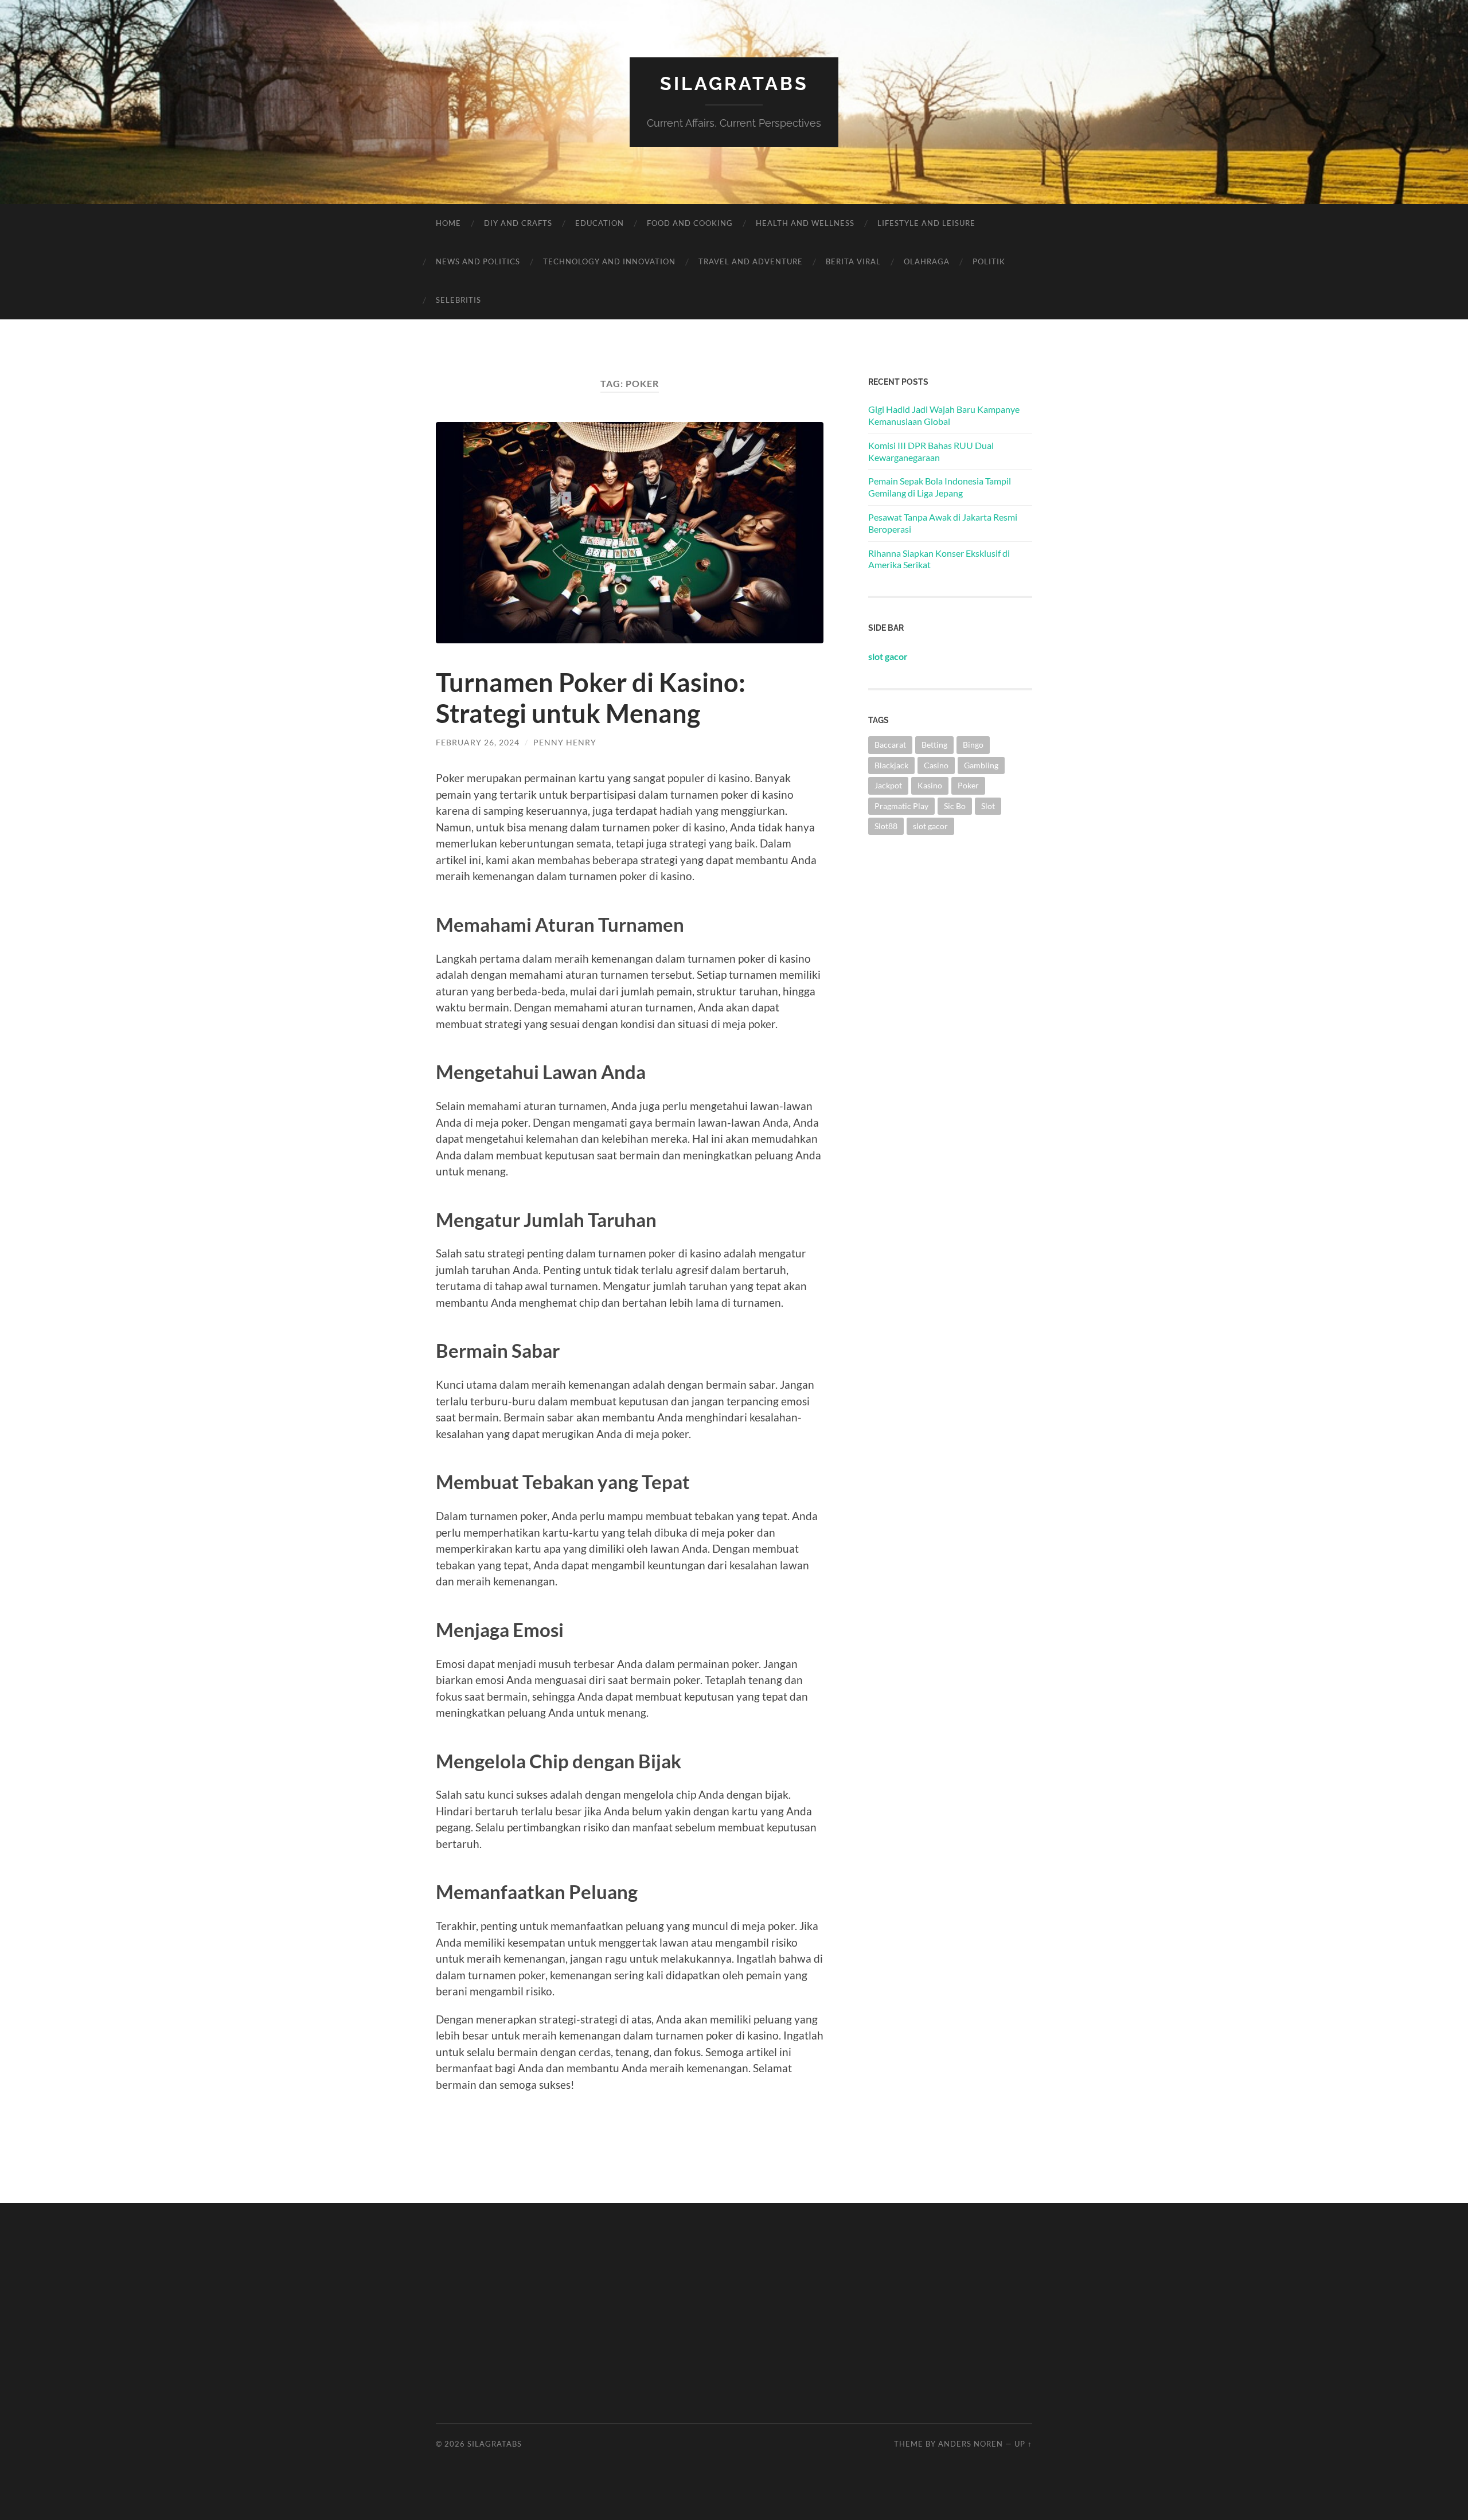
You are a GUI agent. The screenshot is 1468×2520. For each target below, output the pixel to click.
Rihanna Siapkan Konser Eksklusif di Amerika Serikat (939, 559)
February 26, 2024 (478, 742)
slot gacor (930, 826)
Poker (968, 785)
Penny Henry (565, 742)
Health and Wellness (805, 223)
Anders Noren (971, 2444)
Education (600, 223)
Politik (989, 261)
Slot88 (886, 826)
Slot (988, 806)
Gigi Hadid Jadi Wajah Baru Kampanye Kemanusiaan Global (944, 415)
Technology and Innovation (609, 261)
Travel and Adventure (751, 261)
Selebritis (458, 300)
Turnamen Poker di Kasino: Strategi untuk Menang (591, 698)
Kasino (930, 785)
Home (448, 223)
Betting (934, 745)
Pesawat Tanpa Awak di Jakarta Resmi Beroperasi (943, 523)
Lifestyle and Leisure (926, 223)
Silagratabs (734, 83)
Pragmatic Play (901, 806)
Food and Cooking (690, 223)
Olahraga (927, 261)
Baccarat (890, 745)
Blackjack (891, 765)
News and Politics (478, 261)
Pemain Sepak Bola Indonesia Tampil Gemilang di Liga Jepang (940, 487)
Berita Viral (853, 261)
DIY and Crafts (518, 223)
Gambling (981, 765)
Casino (936, 765)
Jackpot (888, 785)
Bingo (973, 745)
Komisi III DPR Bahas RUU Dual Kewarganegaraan (931, 451)
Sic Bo (955, 806)
